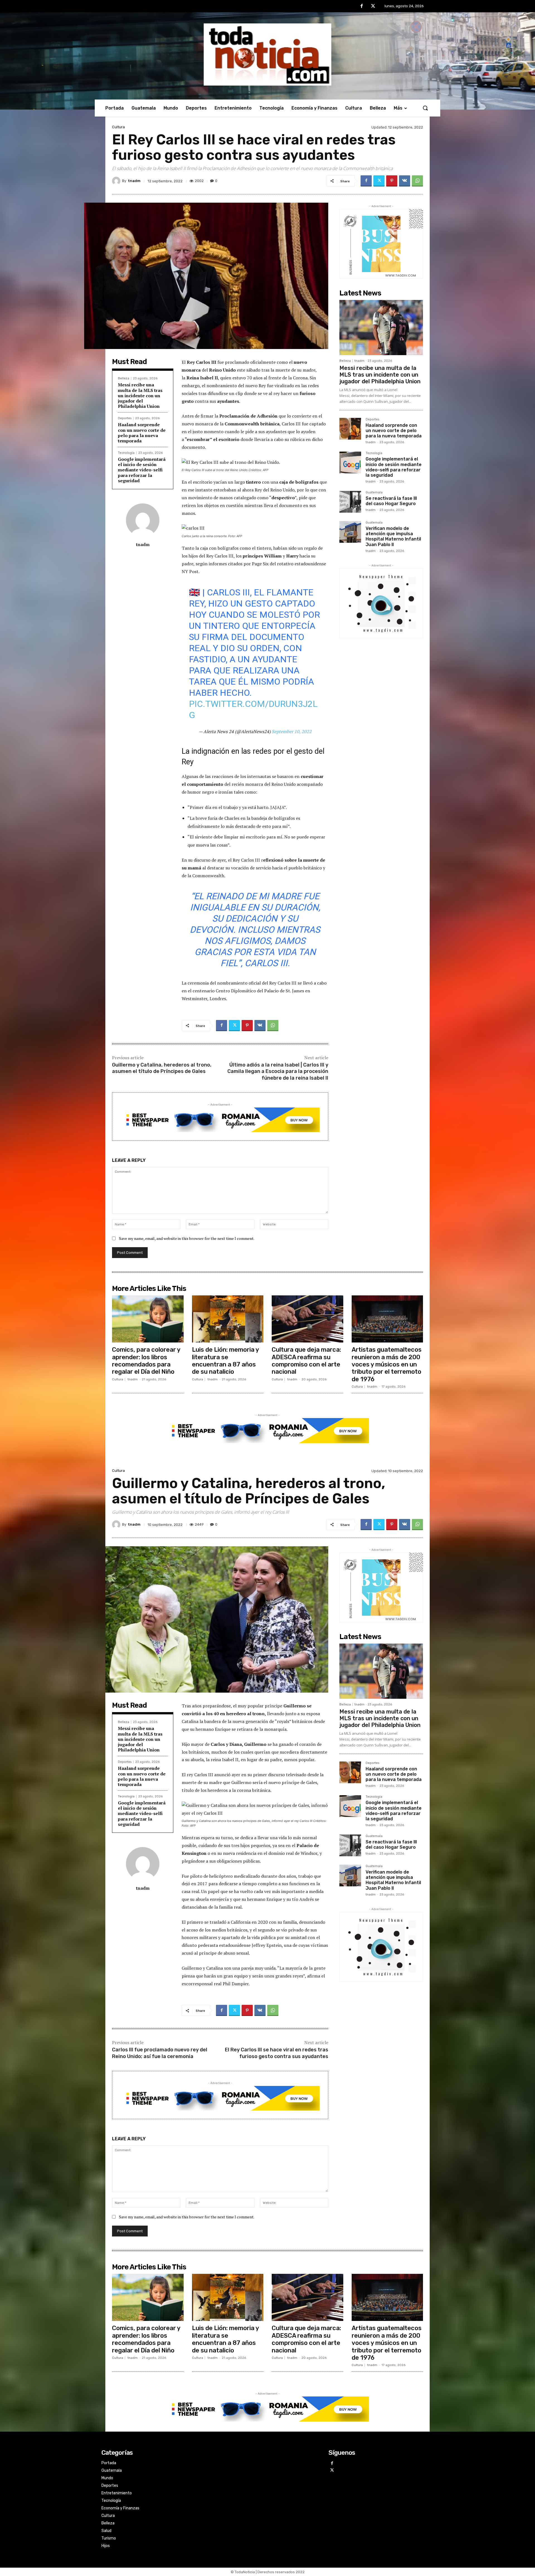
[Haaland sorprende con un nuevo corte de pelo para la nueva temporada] (350, 429)
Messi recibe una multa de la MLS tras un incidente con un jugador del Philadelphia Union (140, 395)
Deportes (125, 418)
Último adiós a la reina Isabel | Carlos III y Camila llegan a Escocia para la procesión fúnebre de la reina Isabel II (278, 1071)
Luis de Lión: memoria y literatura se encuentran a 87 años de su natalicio (226, 1361)
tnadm (134, 181)
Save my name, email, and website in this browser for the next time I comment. (187, 1238)
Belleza (124, 378)
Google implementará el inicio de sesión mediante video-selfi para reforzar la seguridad (142, 470)
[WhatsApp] (417, 181)
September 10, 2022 (292, 731)
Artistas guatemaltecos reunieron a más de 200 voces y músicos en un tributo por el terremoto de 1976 (387, 1364)
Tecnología (126, 453)
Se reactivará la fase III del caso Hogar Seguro (391, 501)
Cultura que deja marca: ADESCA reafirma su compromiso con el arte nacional (306, 1361)
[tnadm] (117, 181)
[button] (425, 108)
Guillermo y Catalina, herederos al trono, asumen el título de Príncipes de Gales (162, 1068)
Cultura (118, 127)
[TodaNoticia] (267, 54)
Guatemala (374, 493)
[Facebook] (362, 6)
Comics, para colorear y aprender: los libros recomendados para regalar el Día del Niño (146, 1361)
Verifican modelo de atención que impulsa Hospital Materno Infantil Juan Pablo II (393, 536)
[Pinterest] (392, 181)
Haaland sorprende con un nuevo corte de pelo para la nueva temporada (142, 433)
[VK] (405, 181)
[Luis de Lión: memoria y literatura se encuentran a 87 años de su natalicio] (228, 1319)
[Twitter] (373, 6)
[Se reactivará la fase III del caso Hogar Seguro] (350, 502)
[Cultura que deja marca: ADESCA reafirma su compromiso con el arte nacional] (307, 1319)
